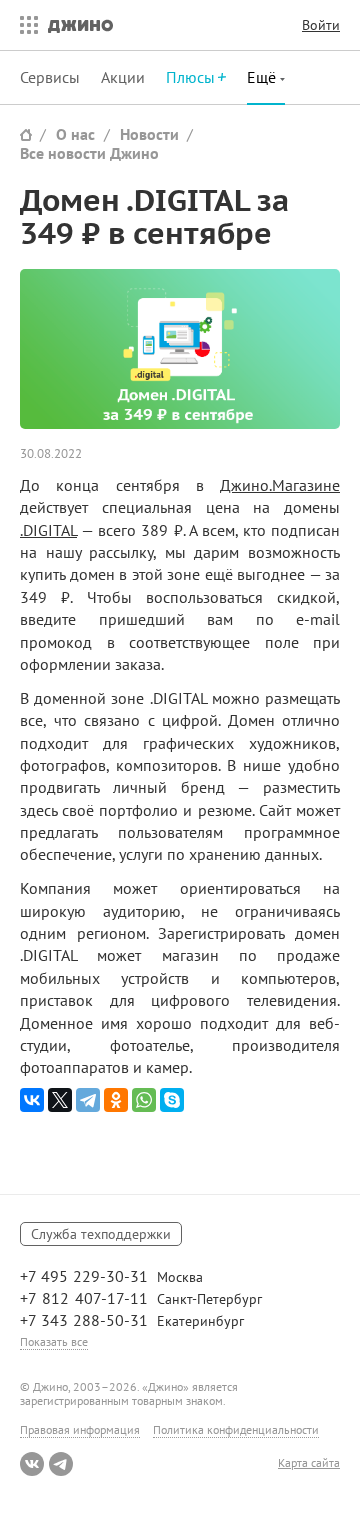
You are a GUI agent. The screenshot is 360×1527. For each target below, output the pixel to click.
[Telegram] (88, 1100)
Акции (123, 77)
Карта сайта (309, 1463)
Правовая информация (80, 1429)
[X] (60, 1100)
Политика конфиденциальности (236, 1429)
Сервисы (50, 77)
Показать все (54, 1341)
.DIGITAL (48, 530)
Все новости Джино (89, 153)
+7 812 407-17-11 (84, 1298)
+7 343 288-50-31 (84, 1320)
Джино (80, 25)
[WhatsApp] (144, 1100)
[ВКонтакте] (32, 1100)
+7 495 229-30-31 (84, 1276)
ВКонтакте (32, 1464)
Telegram (61, 1464)
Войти (321, 25)
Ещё (263, 77)
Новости (149, 134)
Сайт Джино (26, 134)
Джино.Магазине (280, 485)
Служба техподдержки (101, 1234)
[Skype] (172, 1100)
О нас (75, 134)
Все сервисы (24, 25)
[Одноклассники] (116, 1100)
